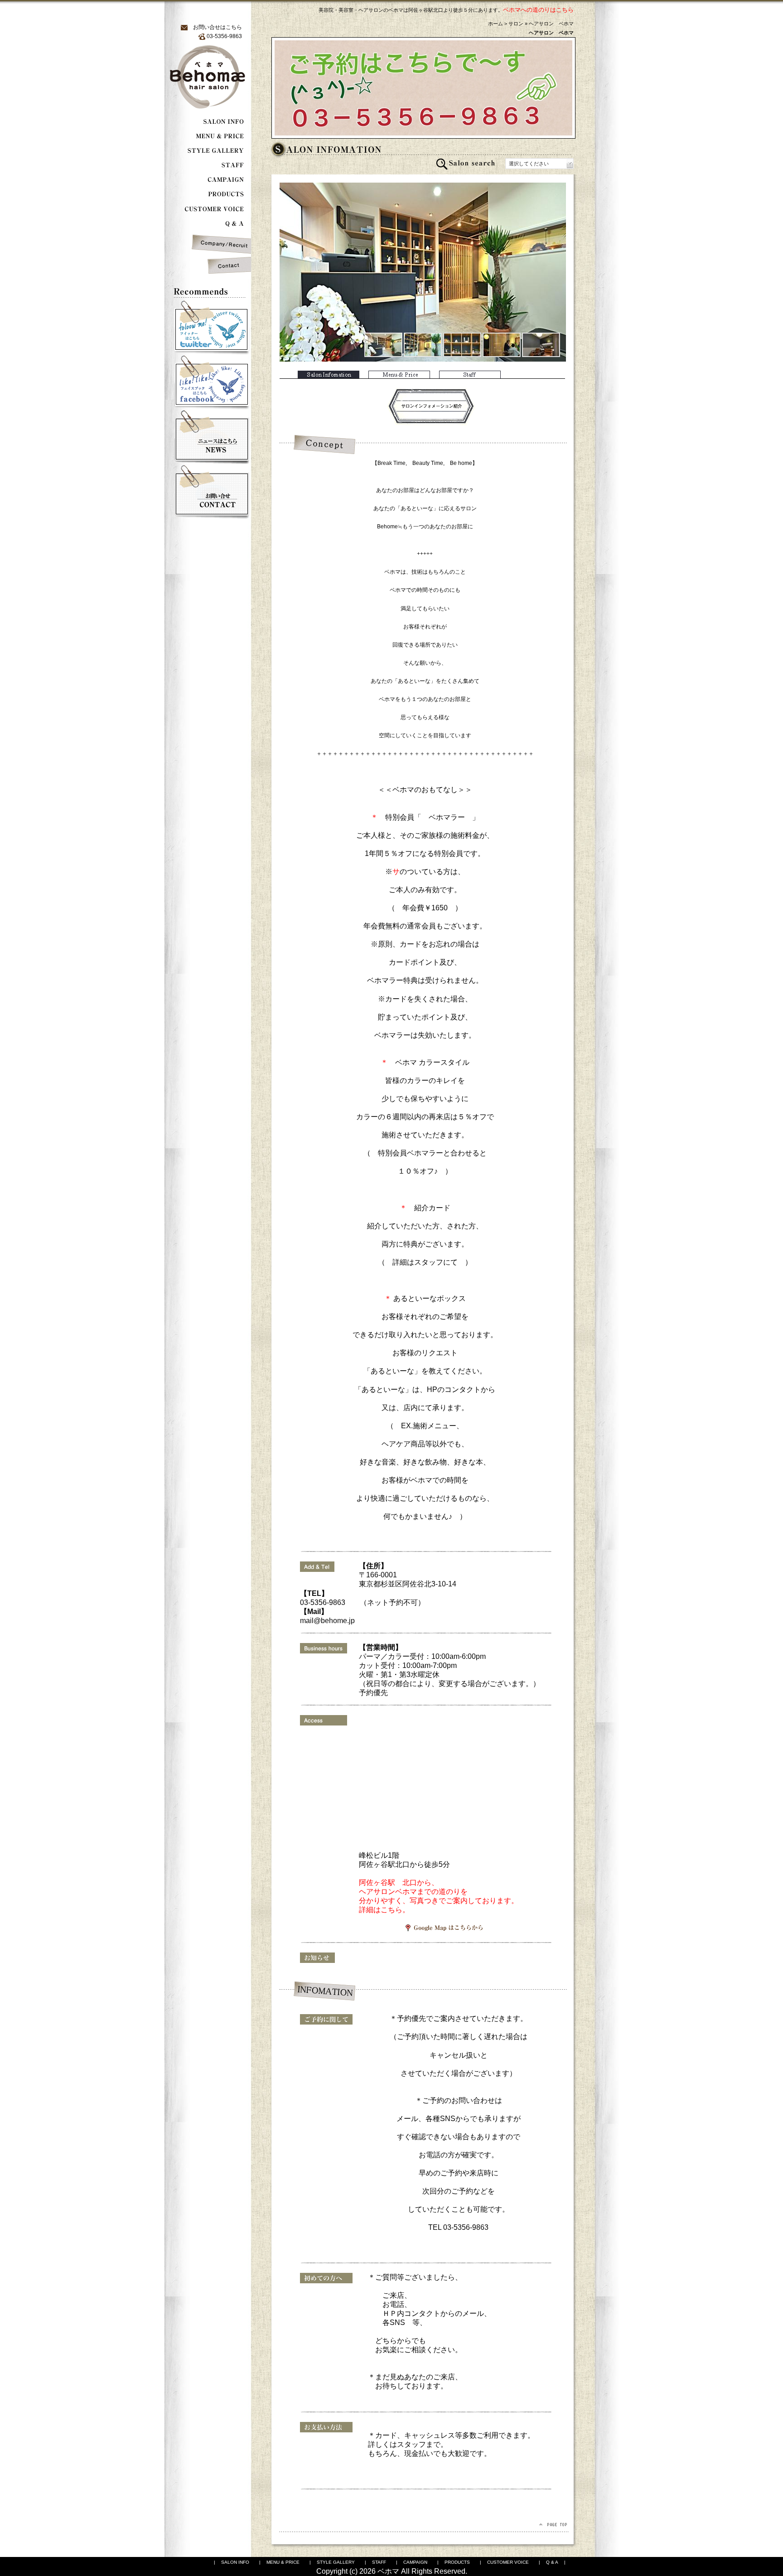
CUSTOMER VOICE (508, 2562)
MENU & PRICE (283, 2562)
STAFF (379, 2562)
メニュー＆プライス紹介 (399, 375)
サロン (516, 24)
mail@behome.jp (335, 1621)
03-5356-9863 (466, 2227)
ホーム (495, 24)
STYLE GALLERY (336, 2562)
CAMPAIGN (415, 2562)
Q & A (552, 2562)
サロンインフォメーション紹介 (329, 375)
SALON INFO (235, 2562)
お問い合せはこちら (217, 27)
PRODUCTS (457, 2562)
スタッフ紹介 (470, 375)
